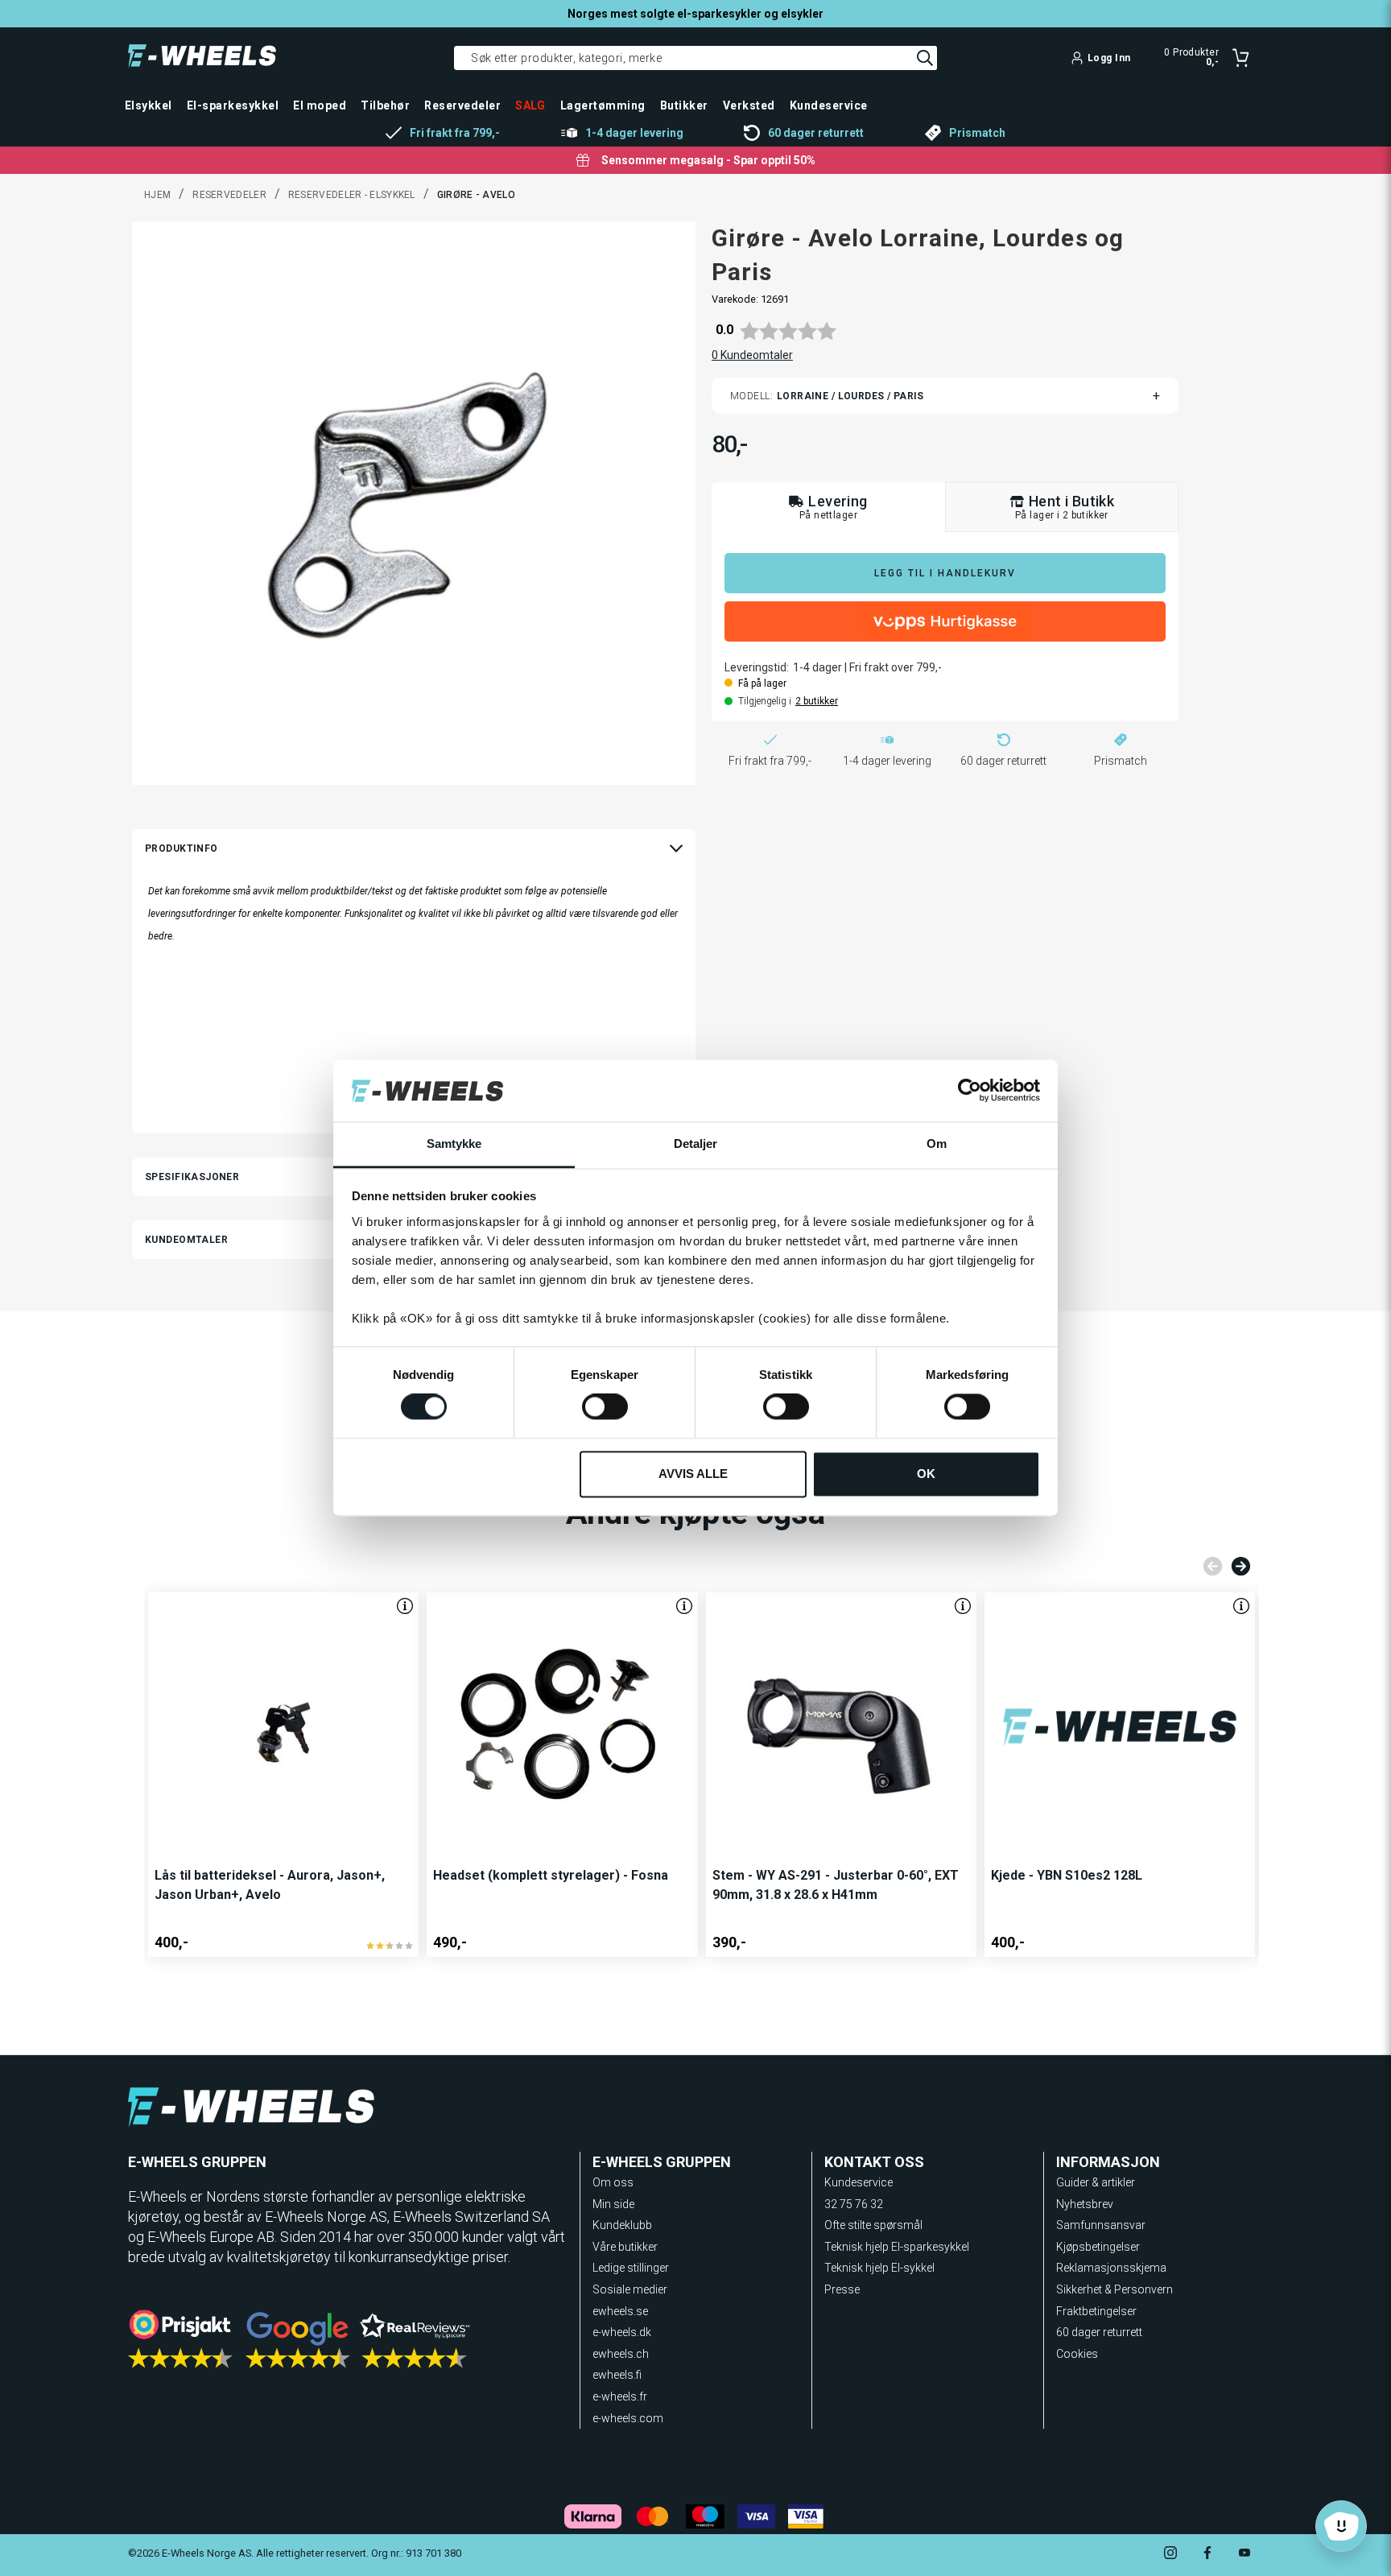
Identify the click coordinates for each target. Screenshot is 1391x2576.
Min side (613, 2204)
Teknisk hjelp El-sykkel (879, 2268)
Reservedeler (229, 195)
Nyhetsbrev (1085, 2204)
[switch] (605, 1407)
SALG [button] (530, 105)
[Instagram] (1170, 2555)
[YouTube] (1244, 2555)
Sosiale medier (630, 2289)
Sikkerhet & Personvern (1114, 2289)
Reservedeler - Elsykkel (352, 195)
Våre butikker (625, 2247)
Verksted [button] (749, 105)
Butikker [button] (684, 105)
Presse (842, 2289)
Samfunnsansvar (1101, 2225)
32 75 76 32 (854, 2204)
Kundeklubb (622, 2225)
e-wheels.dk (622, 2332)
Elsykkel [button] (149, 105)
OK (926, 1474)
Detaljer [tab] (696, 1144)
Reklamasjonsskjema (1111, 2268)
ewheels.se (620, 2311)
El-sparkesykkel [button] (233, 105)
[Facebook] (1207, 2555)
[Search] (925, 58)
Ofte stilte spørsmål (873, 2225)
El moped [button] (320, 105)
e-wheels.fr (620, 2396)
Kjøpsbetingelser (1098, 2247)
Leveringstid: (757, 667)
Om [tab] (937, 1144)
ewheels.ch (621, 2354)
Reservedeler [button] (462, 105)
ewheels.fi (617, 2375)
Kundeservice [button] (829, 105)
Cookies (1077, 2354)
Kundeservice (859, 2182)
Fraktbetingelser (1096, 2311)
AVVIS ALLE (693, 1474)
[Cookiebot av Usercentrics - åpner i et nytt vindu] (970, 1091)
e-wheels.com (628, 2418)
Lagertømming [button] (603, 105)
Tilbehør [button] (385, 105)
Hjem (157, 195)
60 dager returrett (1099, 2332)
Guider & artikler (1096, 2182)
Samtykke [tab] (454, 1144)
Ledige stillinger (631, 2268)
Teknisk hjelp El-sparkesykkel (897, 2247)
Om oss (613, 2182)
